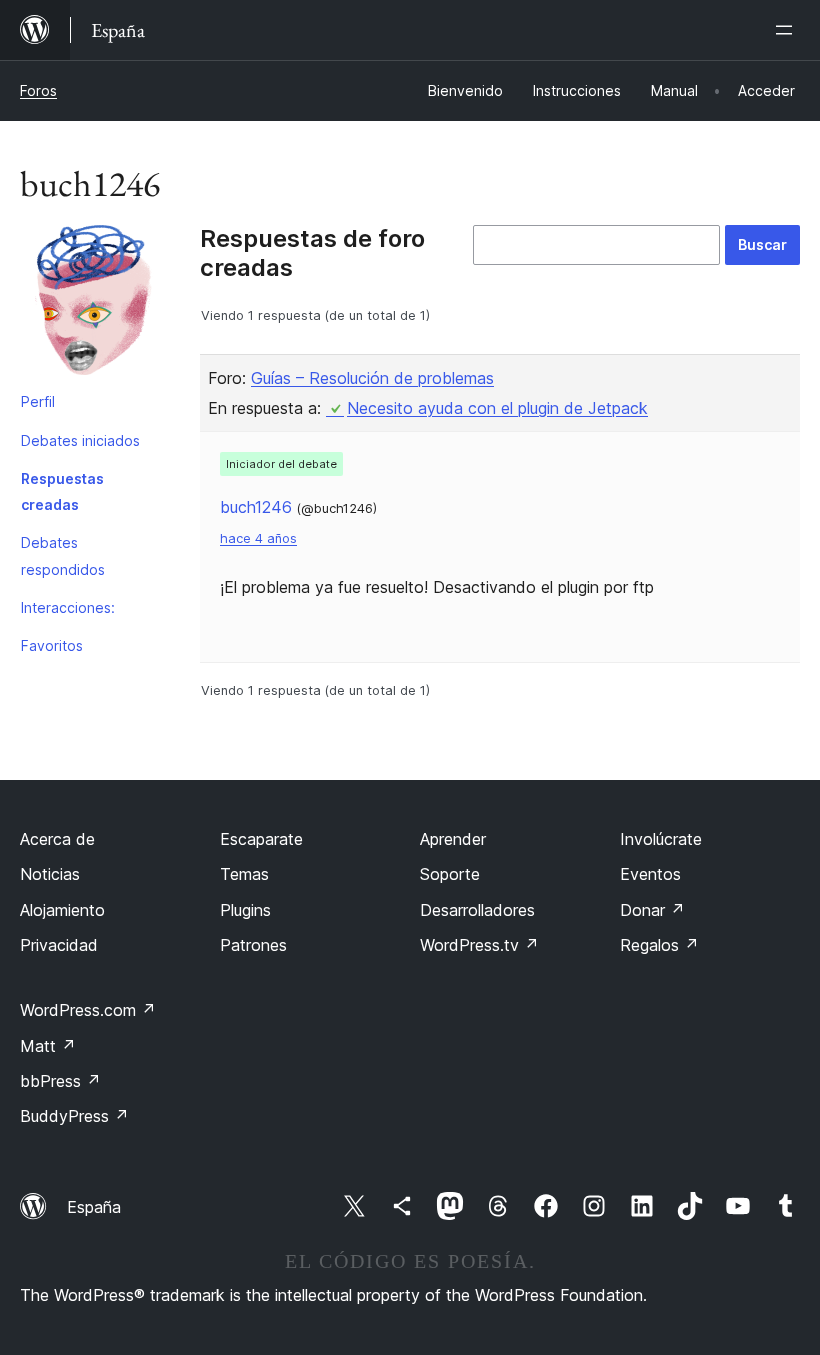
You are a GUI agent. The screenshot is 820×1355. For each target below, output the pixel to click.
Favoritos (52, 645)
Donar (652, 910)
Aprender (453, 839)
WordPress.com (88, 1010)
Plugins (245, 910)
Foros (38, 90)
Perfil (38, 401)
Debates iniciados (80, 440)
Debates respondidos (63, 555)
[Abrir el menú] (788, 30)
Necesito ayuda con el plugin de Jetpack (497, 408)
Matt (48, 1046)
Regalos (659, 945)
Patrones (253, 945)
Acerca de (57, 839)
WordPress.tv (479, 945)
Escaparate (261, 839)
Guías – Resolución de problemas (372, 378)
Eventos (650, 874)
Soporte (450, 874)
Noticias (50, 874)
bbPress (60, 1081)
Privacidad (59, 945)
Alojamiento (62, 910)
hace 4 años (258, 538)
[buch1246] (95, 304)
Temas (244, 874)
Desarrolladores (477, 910)
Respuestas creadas (62, 491)
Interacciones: (68, 607)
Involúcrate (661, 839)
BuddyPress (74, 1116)
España (94, 1207)
